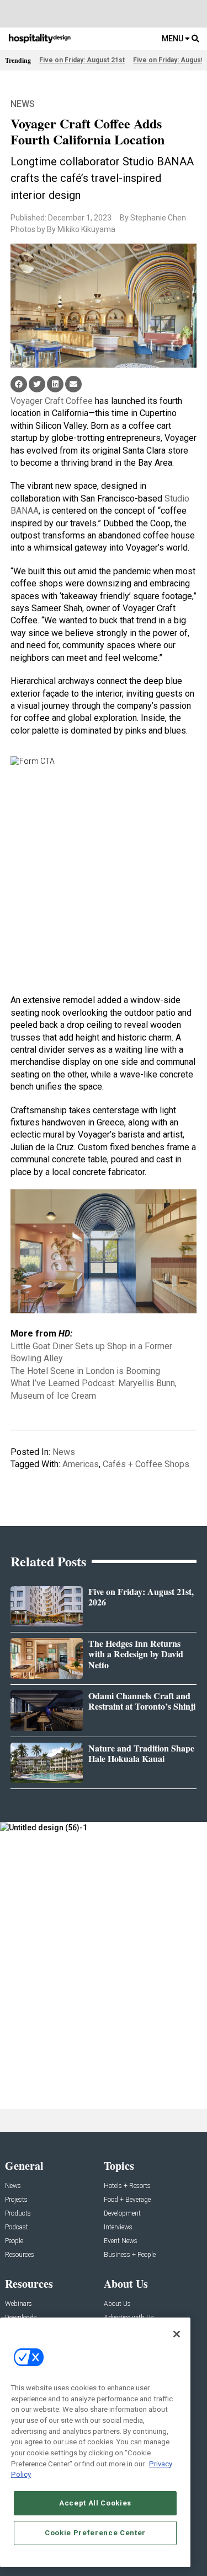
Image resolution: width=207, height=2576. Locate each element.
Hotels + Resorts (127, 2186)
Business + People (130, 2255)
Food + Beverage (127, 2200)
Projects (16, 2200)
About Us (117, 2304)
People (14, 2241)
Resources (20, 2255)
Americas (81, 1464)
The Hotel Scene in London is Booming (85, 1371)
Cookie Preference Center (95, 2533)
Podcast (17, 2227)
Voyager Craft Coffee (52, 401)
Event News (121, 2241)
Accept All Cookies (95, 2503)
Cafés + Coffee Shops (146, 1464)
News (23, 104)
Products (18, 2214)
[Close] (177, 2334)
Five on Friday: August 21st (82, 60)
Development (122, 2214)
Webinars (18, 2304)
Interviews (118, 2227)
